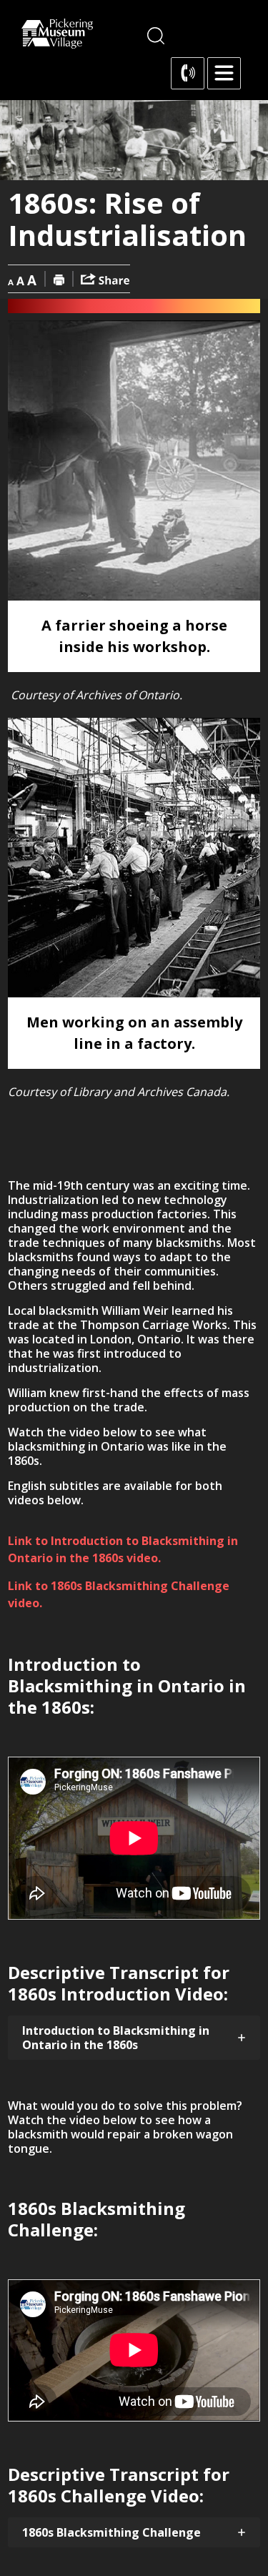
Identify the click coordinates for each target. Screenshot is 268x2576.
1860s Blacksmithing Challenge (111, 2532)
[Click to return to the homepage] (57, 34)
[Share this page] (105, 278)
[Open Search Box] (156, 36)
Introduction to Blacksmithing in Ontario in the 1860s (116, 2038)
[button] (224, 73)
